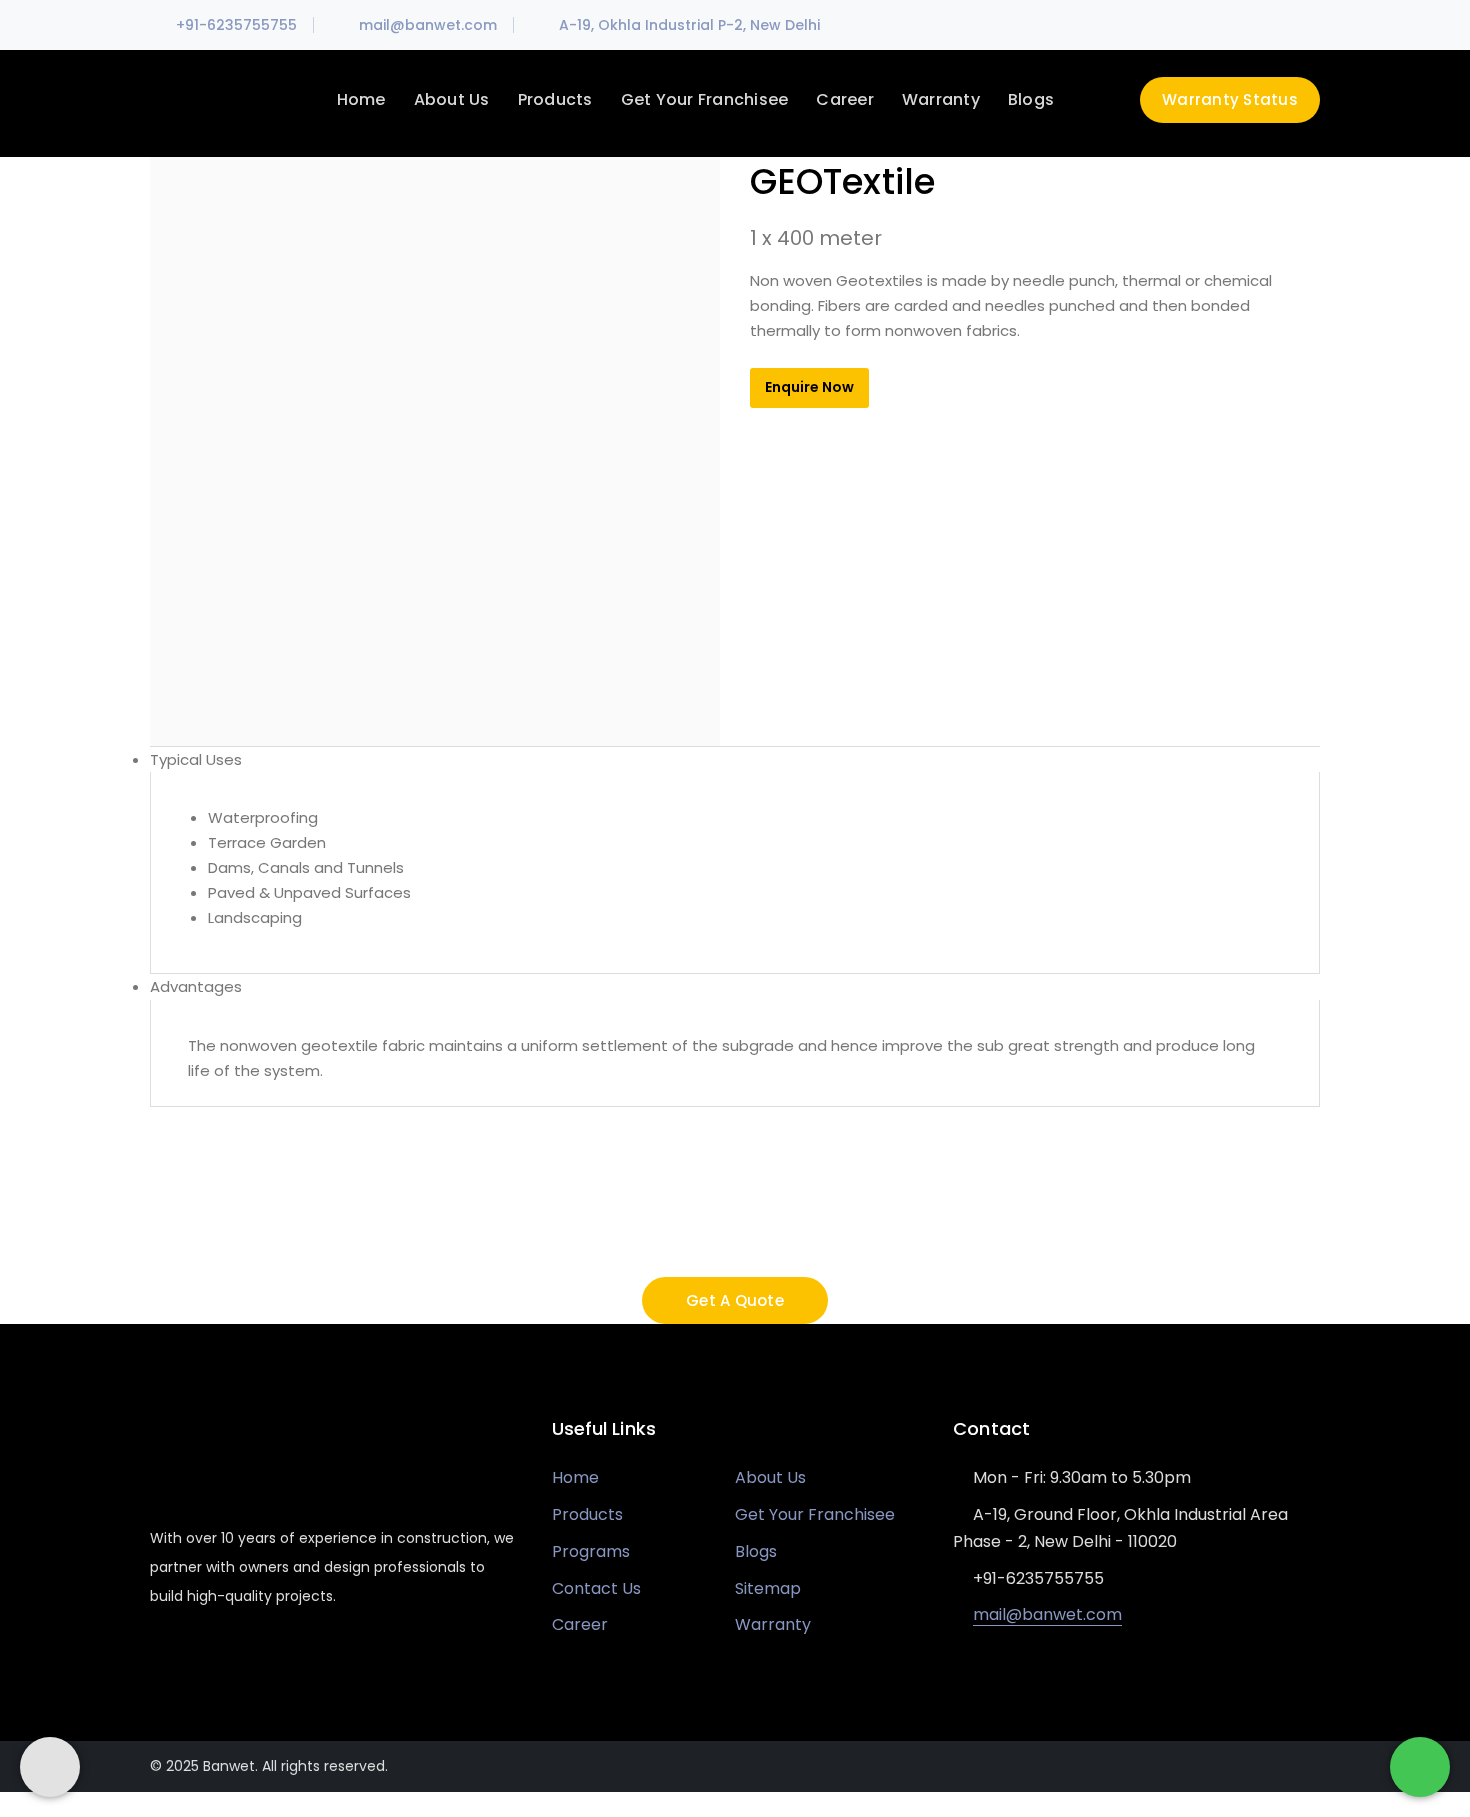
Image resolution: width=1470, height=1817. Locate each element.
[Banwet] (225, 101)
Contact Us (596, 1588)
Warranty (773, 1624)
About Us (770, 1477)
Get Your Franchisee (815, 1514)
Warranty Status (1230, 99)
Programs (591, 1551)
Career (580, 1624)
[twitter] (159, 1656)
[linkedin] (232, 1656)
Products (587, 1514)
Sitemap (768, 1588)
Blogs (756, 1551)
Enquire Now (809, 387)
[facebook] (196, 1656)
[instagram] (269, 1656)
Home (575, 1477)
